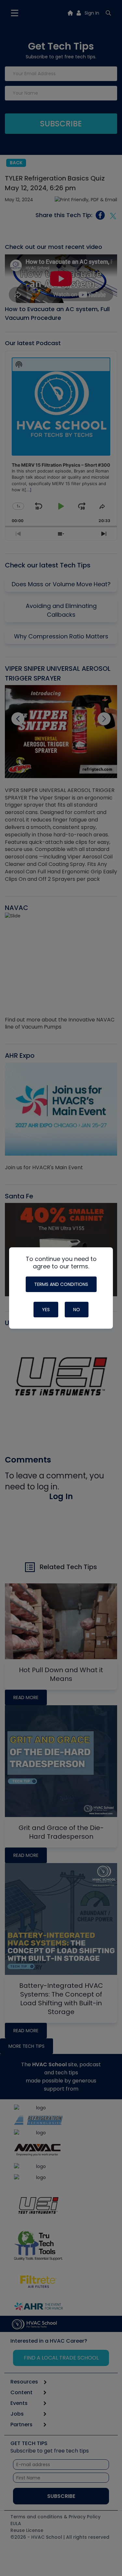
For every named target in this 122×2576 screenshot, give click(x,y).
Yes (46, 1310)
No (77, 1310)
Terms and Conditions (61, 1284)
